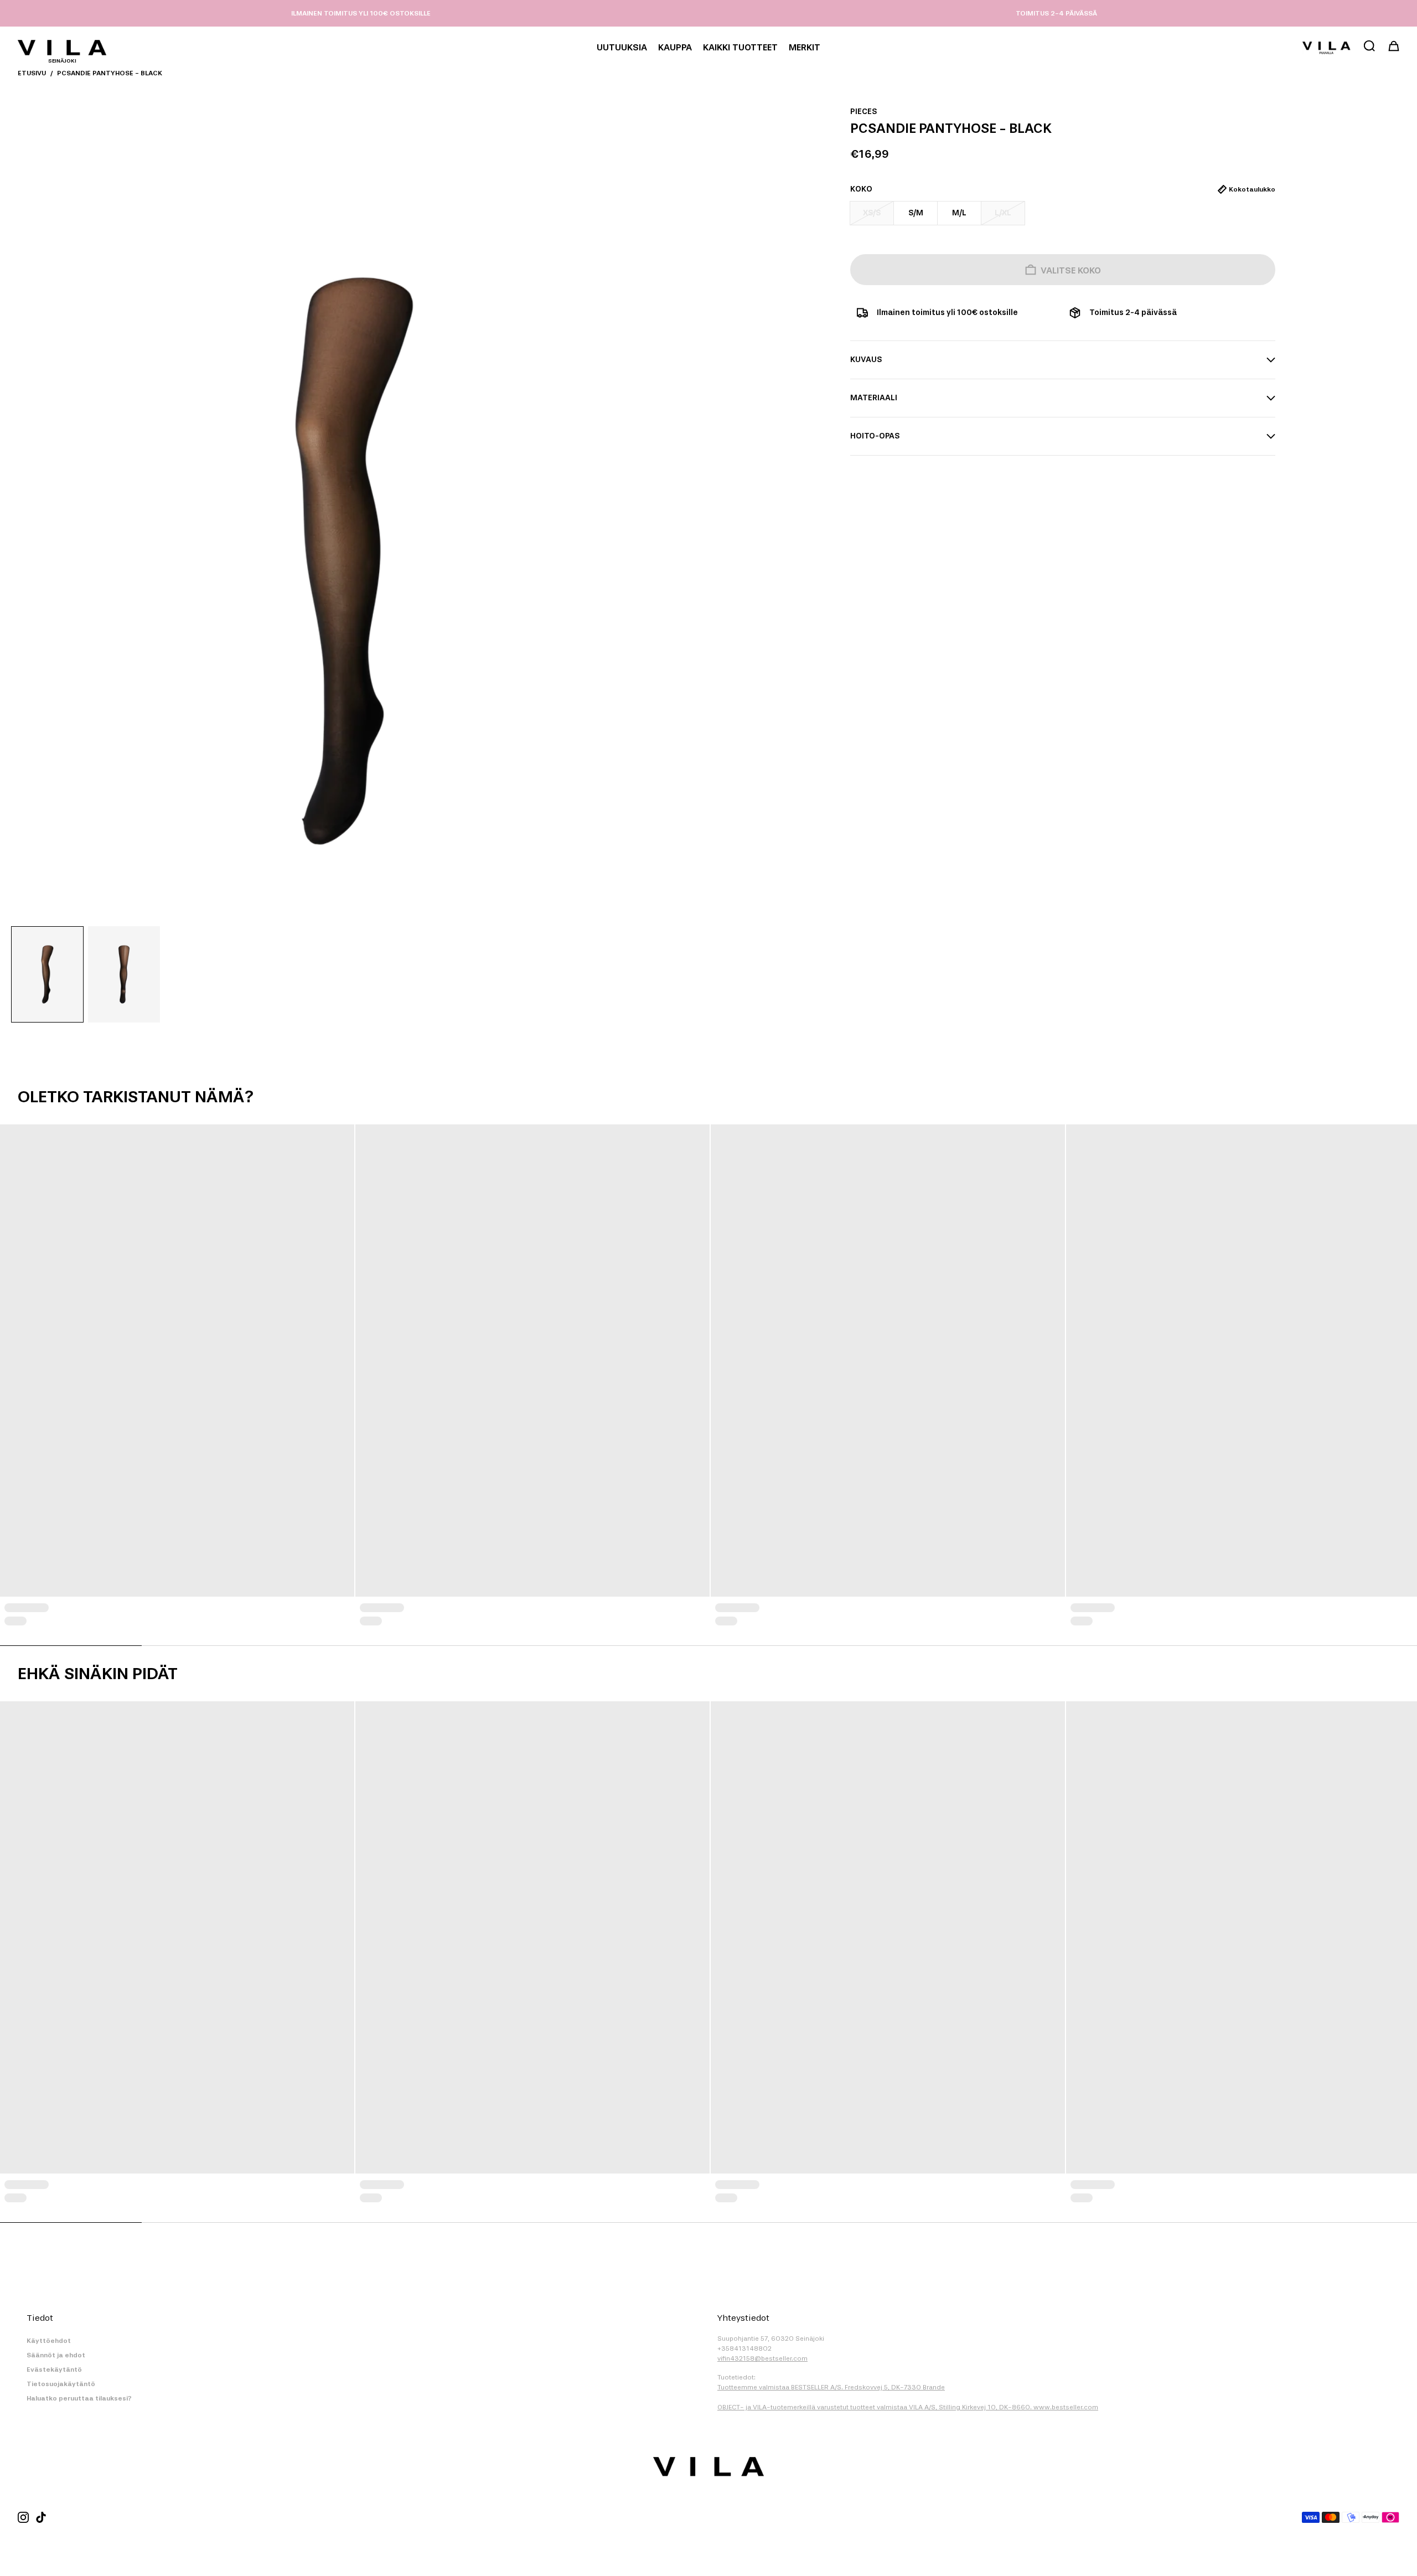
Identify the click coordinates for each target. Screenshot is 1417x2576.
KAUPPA (675, 47)
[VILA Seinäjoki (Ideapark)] (62, 48)
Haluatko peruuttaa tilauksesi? (79, 2398)
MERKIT (805, 47)
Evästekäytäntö (54, 2369)
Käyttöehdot (49, 2341)
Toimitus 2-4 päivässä (1056, 13)
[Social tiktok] (41, 2517)
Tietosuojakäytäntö (61, 2384)
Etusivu (32, 73)
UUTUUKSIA (622, 47)
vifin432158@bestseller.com (762, 2358)
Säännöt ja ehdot (56, 2355)
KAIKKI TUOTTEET (740, 47)
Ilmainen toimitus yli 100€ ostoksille (361, 13)
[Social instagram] (23, 2517)
